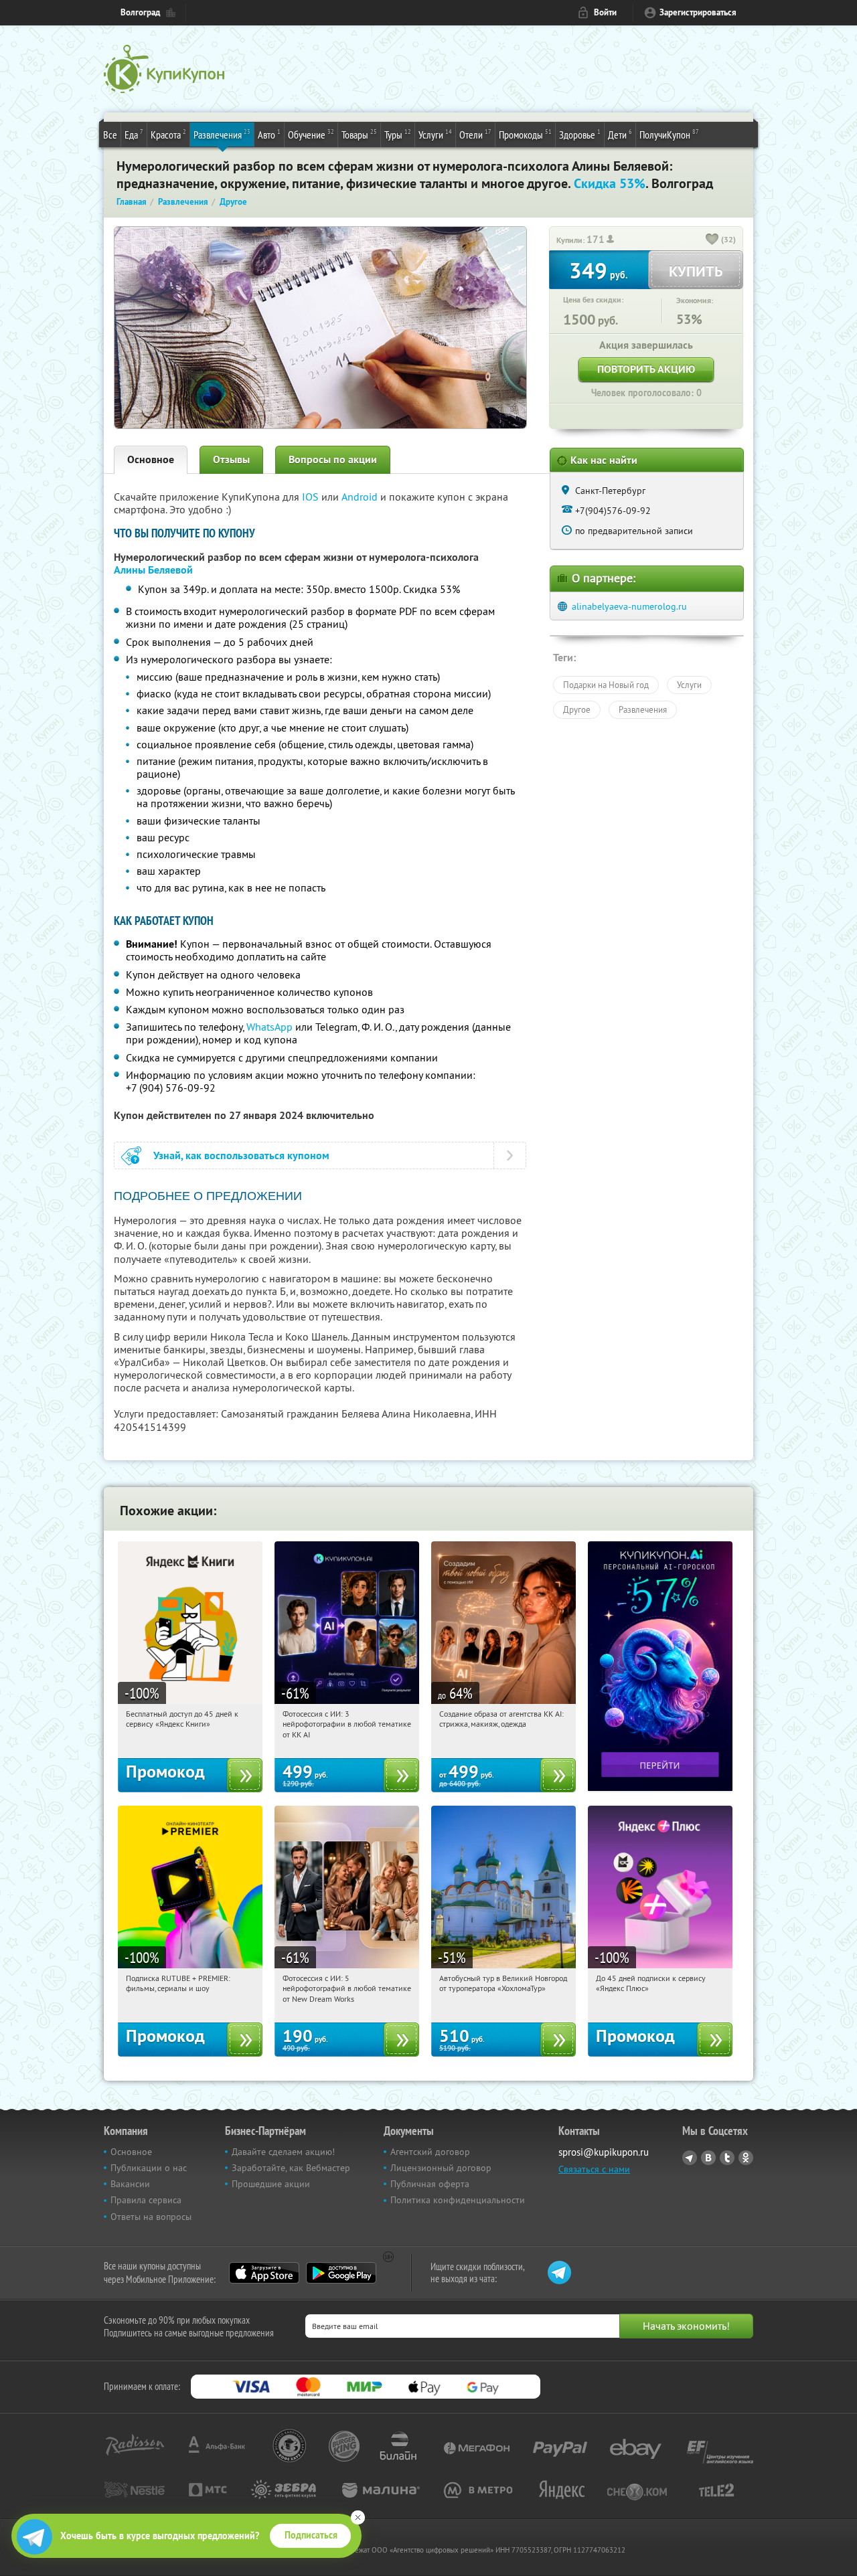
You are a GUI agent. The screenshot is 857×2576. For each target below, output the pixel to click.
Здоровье (580, 134)
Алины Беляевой (153, 570)
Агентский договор (430, 2152)
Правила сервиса (146, 2200)
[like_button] (712, 240)
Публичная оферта (430, 2184)
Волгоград (140, 12)
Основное (151, 459)
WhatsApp (269, 1027)
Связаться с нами (594, 2169)
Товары (359, 134)
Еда (134, 134)
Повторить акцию (646, 369)
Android (361, 497)
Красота (168, 134)
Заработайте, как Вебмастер (291, 2168)
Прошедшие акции (271, 2184)
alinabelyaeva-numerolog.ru (629, 606)
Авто (269, 134)
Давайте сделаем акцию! (283, 2152)
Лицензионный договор (441, 2168)
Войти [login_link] (605, 12)
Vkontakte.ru (708, 2158)
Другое (577, 709)
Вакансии (130, 2184)
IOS (312, 497)
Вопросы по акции (333, 459)
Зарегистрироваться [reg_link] (698, 12)
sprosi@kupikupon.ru (604, 2152)
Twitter (727, 2158)
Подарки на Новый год (606, 685)
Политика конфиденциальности (458, 2200)
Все (110, 135)
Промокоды (525, 134)
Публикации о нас (149, 2168)
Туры (398, 134)
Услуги (435, 134)
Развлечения (222, 134)
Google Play (341, 2273)
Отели (475, 134)
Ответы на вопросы (151, 2217)
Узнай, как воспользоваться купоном (241, 1155)
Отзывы (231, 459)
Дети (620, 134)
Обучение (311, 134)
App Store (264, 2273)
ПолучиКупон (669, 134)
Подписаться (311, 2535)
